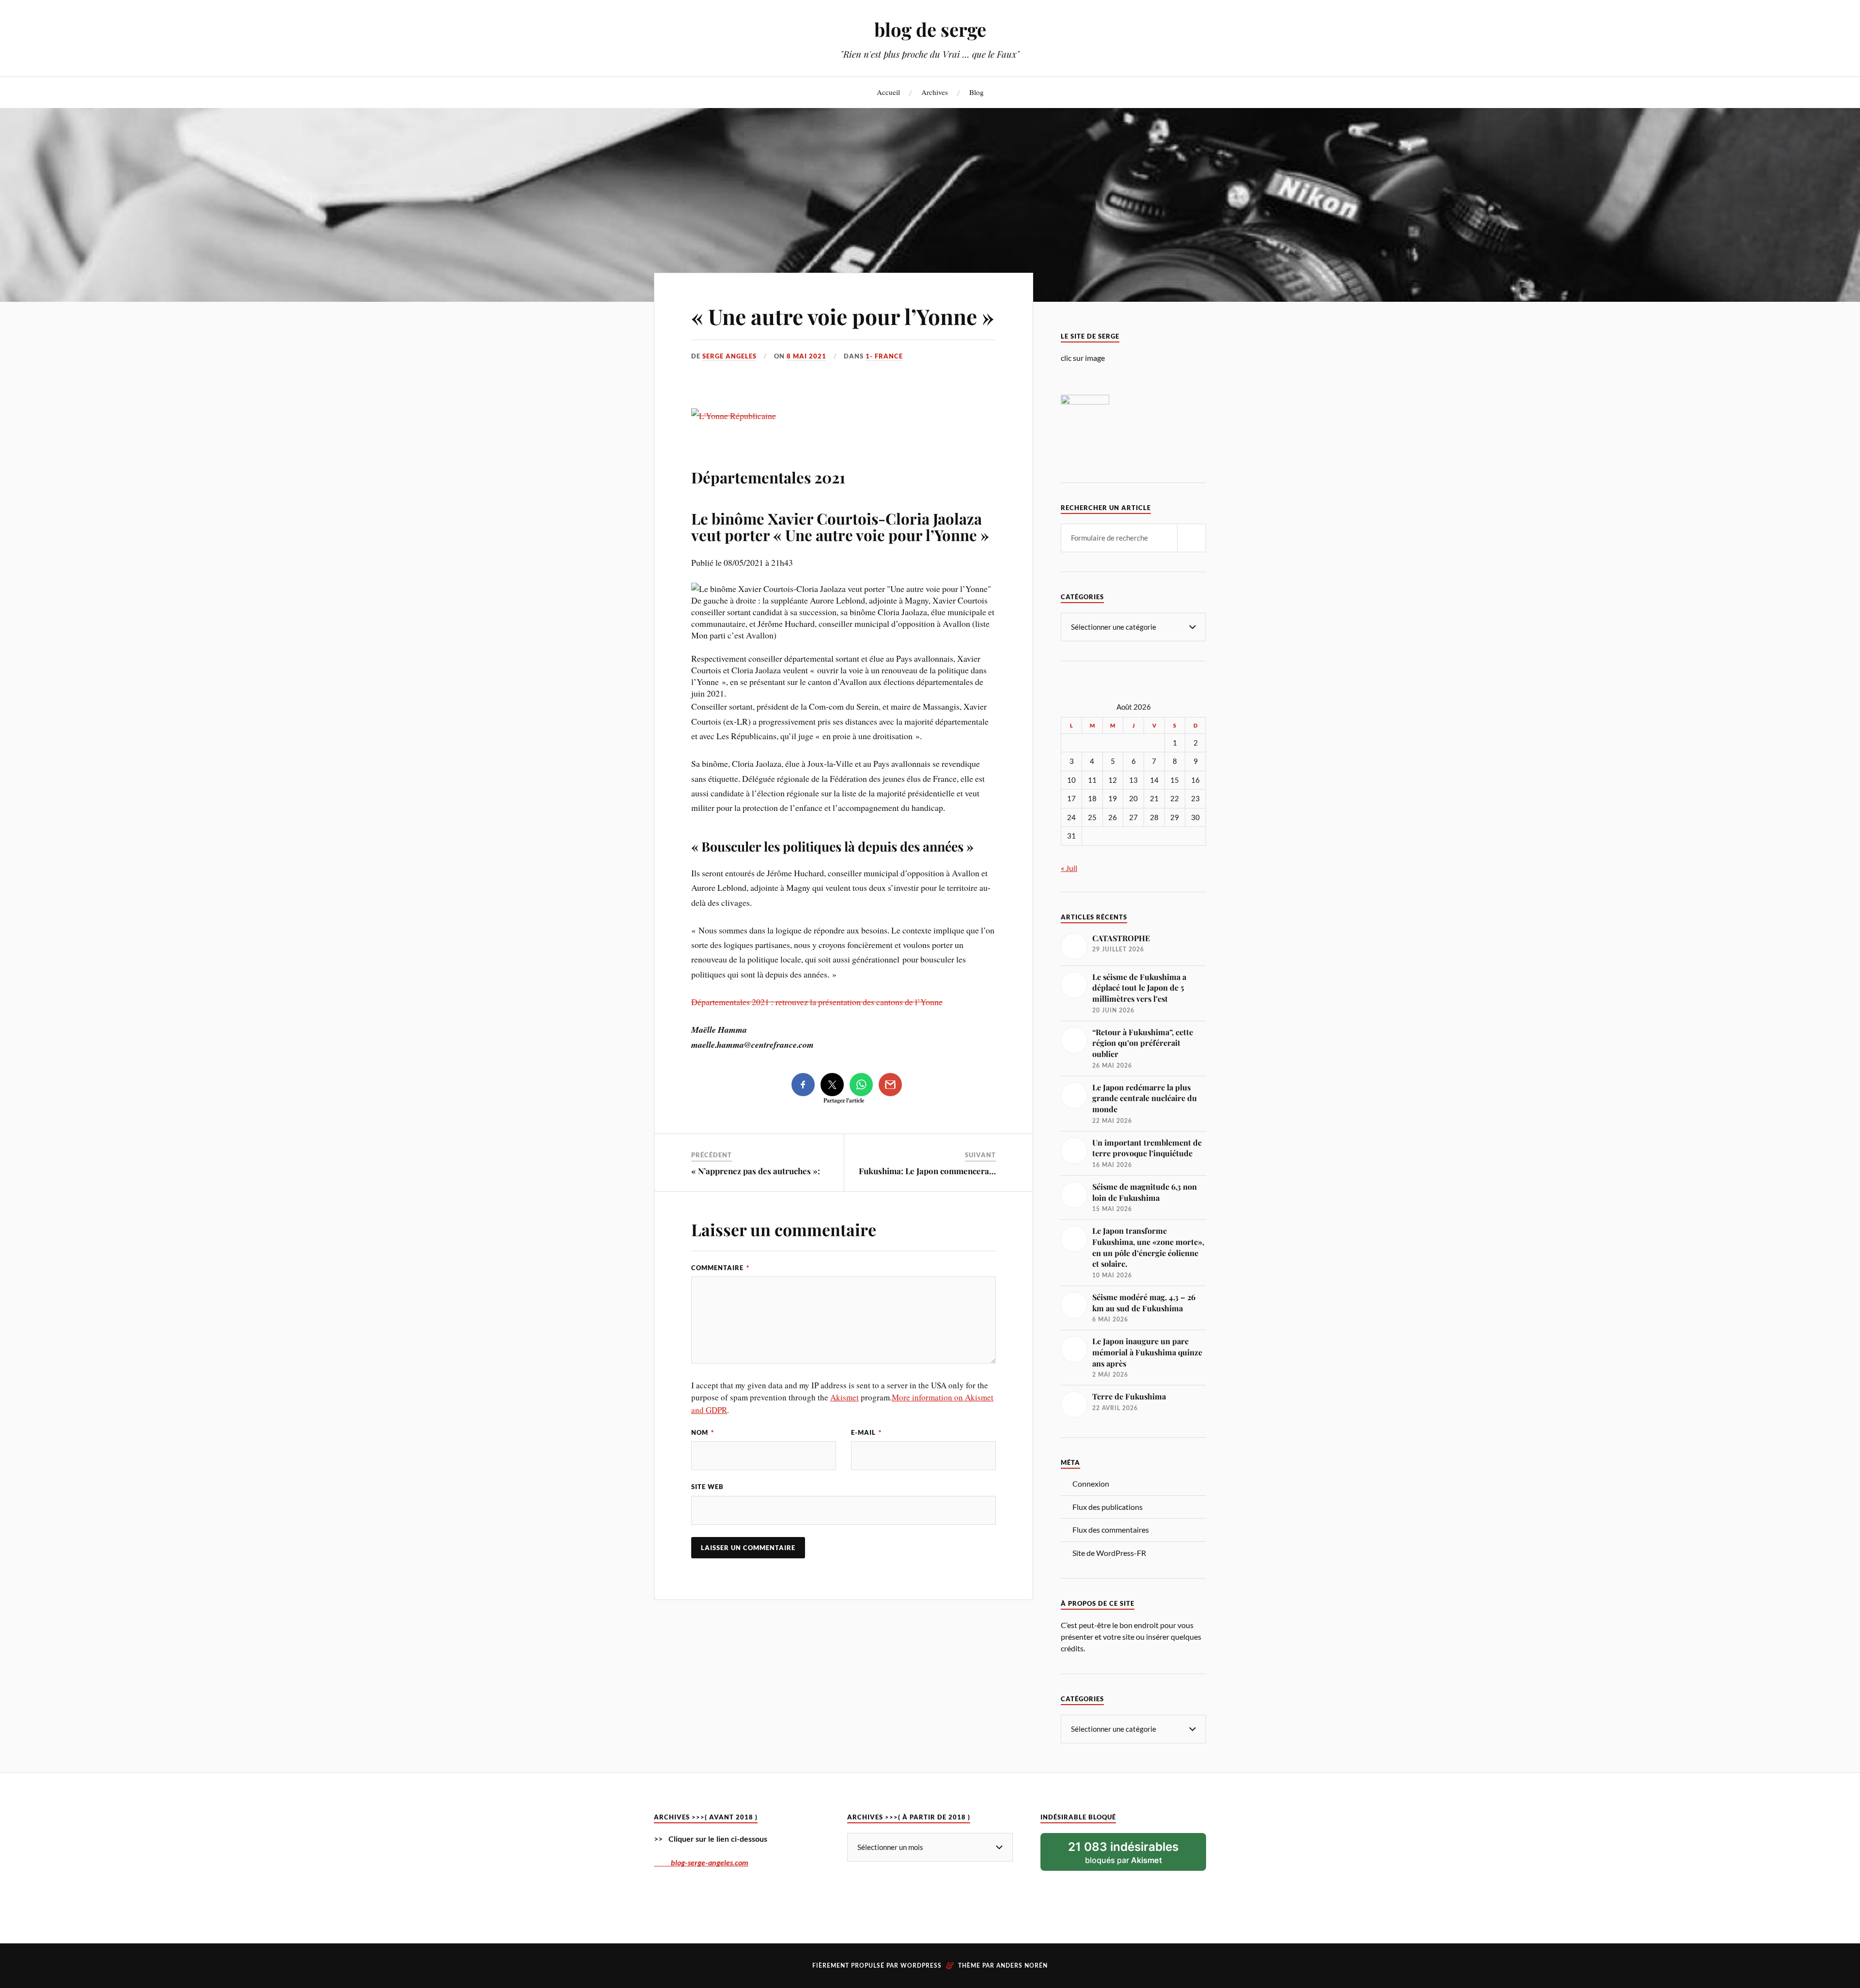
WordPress (921, 1966)
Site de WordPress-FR (1109, 1553)
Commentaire (720, 1268)
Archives (935, 92)
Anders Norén (1022, 1966)
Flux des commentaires (1111, 1530)
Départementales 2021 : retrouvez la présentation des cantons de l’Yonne (817, 1002)
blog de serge (930, 29)
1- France (884, 356)
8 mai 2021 (806, 356)
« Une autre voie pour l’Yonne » (843, 316)
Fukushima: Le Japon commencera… (927, 1171)
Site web (707, 1487)
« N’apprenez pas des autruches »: (756, 1171)
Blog (976, 92)
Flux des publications (1108, 1507)
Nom (703, 1432)
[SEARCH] (1192, 538)
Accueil (888, 92)
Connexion (1091, 1483)
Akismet (845, 1397)
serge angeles (729, 356)
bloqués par (1123, 1852)
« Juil (1069, 868)
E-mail (866, 1432)
